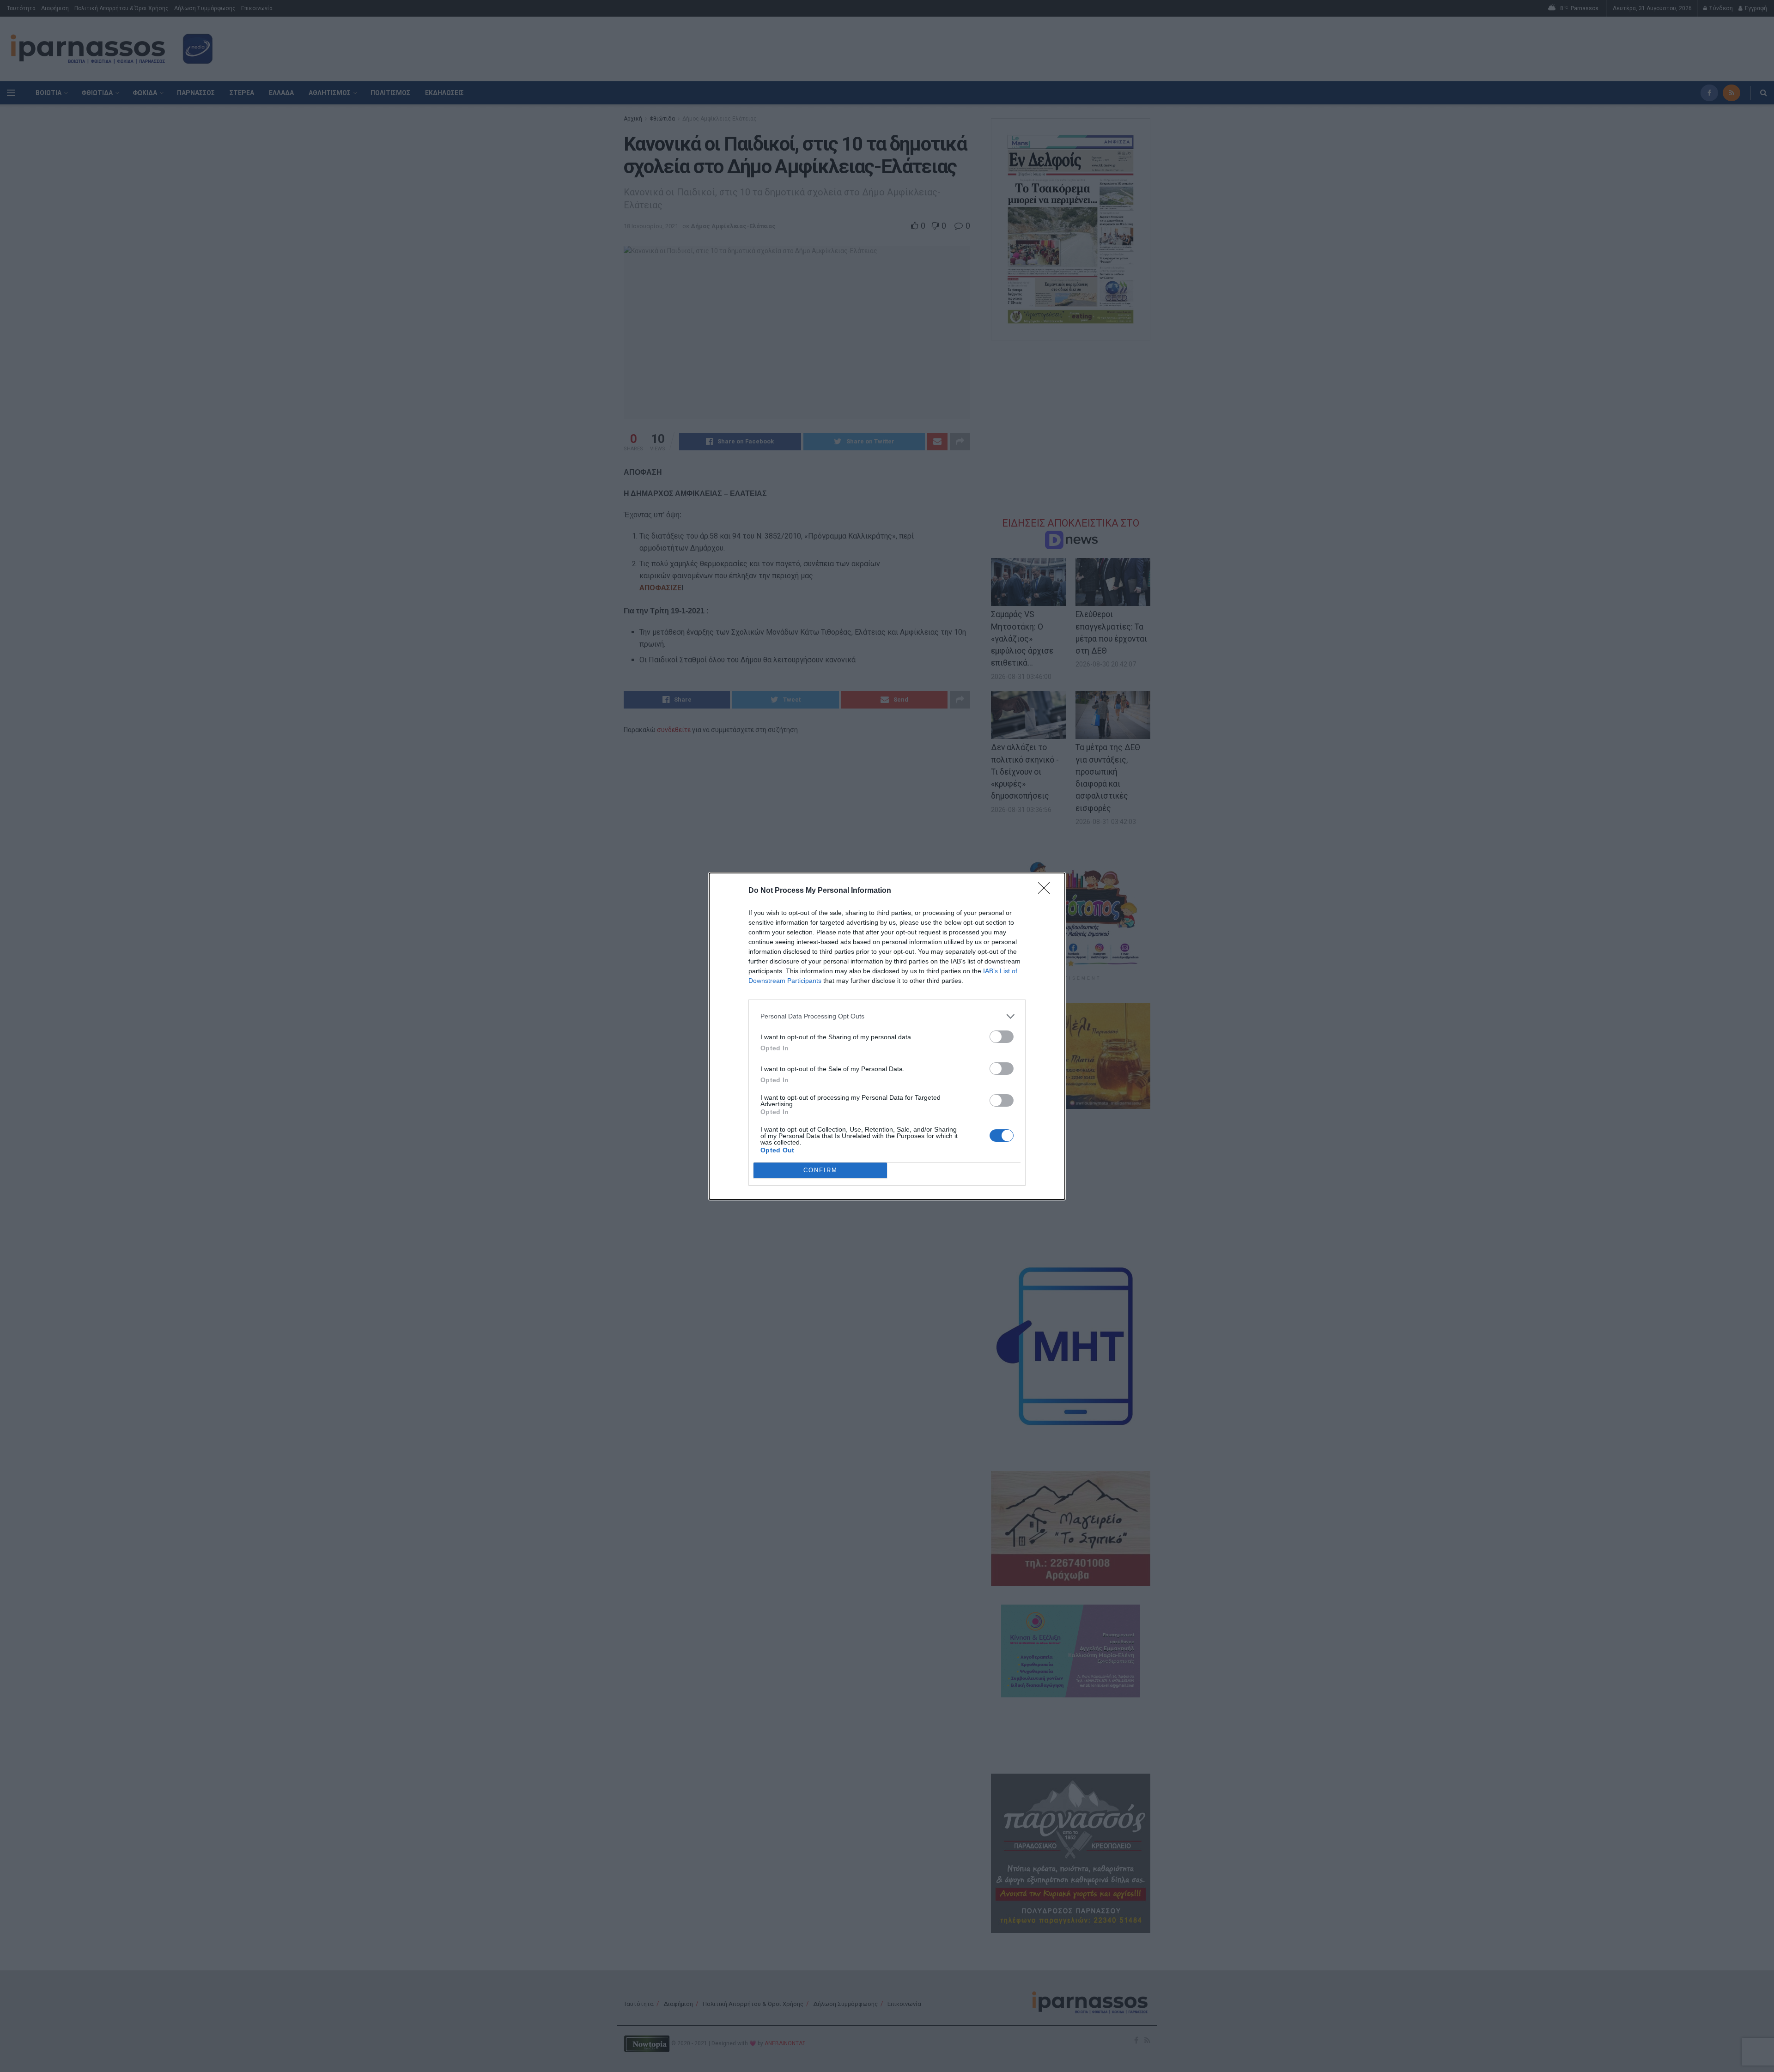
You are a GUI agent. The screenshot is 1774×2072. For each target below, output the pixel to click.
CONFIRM (820, 1170)
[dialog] (887, 1036)
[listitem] (887, 1016)
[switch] (1002, 1037)
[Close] (1047, 891)
